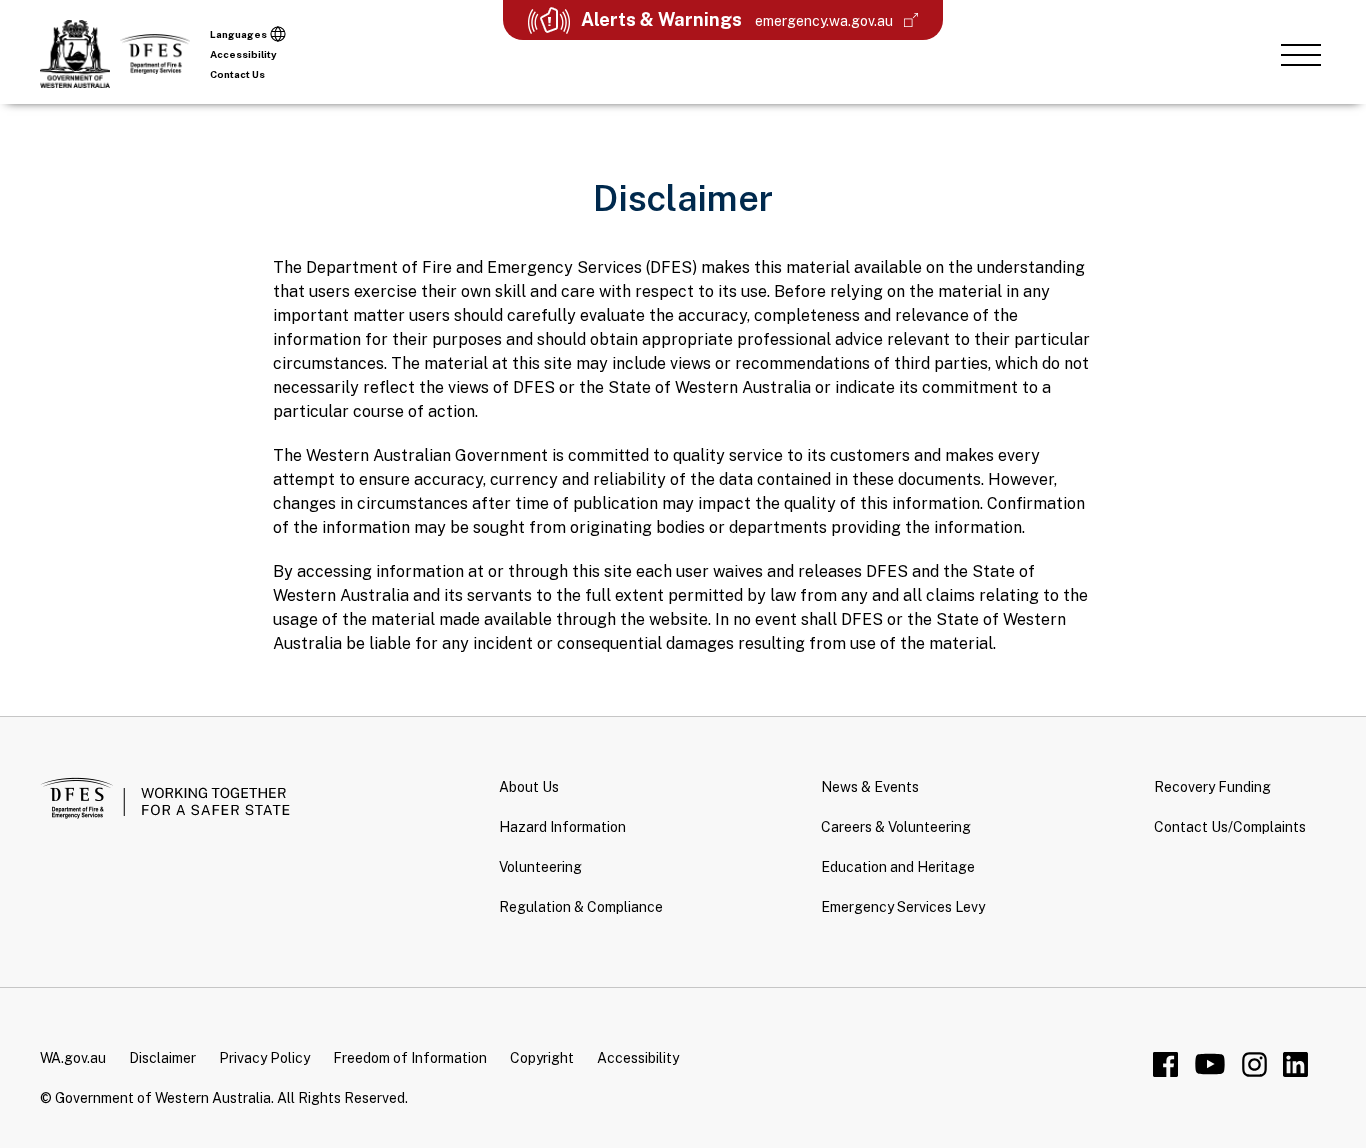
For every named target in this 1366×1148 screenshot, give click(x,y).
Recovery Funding (1212, 787)
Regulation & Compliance (581, 907)
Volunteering (540, 867)
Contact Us (237, 74)
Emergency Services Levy (903, 907)
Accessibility (243, 54)
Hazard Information (562, 827)
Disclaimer (162, 1058)
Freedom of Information (410, 1058)
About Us (529, 787)
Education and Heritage (898, 867)
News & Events (870, 787)
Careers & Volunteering (896, 827)
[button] (1301, 54)
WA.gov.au (73, 1058)
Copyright (542, 1058)
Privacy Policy (264, 1058)
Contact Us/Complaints (1230, 827)
